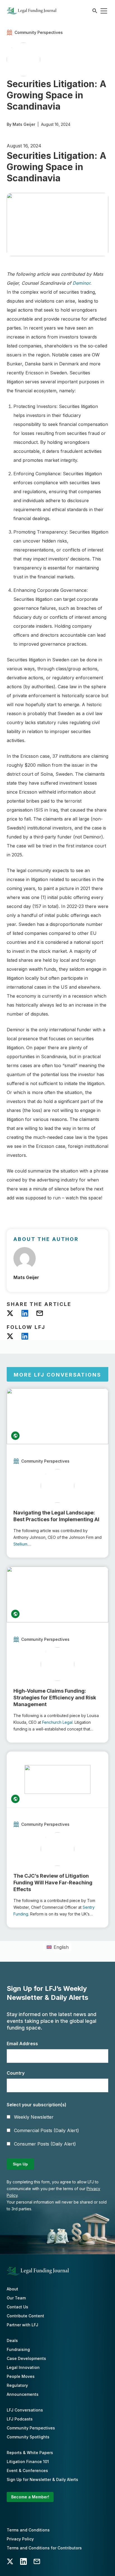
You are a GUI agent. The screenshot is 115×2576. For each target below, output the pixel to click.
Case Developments (26, 2358)
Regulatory (17, 2385)
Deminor (81, 283)
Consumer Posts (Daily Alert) (45, 2144)
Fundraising (18, 2349)
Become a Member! (30, 2497)
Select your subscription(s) (37, 2105)
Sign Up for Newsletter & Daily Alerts (42, 2479)
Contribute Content (25, 2316)
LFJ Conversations (25, 2410)
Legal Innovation (23, 2367)
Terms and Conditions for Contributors (44, 2548)
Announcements (23, 2394)
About (12, 2289)
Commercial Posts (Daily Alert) (46, 2130)
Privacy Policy (20, 2539)
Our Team (16, 2298)
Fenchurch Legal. (58, 1722)
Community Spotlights (28, 2437)
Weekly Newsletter (34, 2117)
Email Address (22, 2044)
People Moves (21, 2376)
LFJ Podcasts (20, 2419)
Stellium (20, 1544)
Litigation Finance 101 (28, 2462)
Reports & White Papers (30, 2453)
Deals (12, 2340)
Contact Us (17, 2307)
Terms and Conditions (28, 2530)
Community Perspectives (31, 2428)
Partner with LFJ (22, 2325)
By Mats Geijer (21, 124)
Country (16, 2073)
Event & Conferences (27, 2470)
